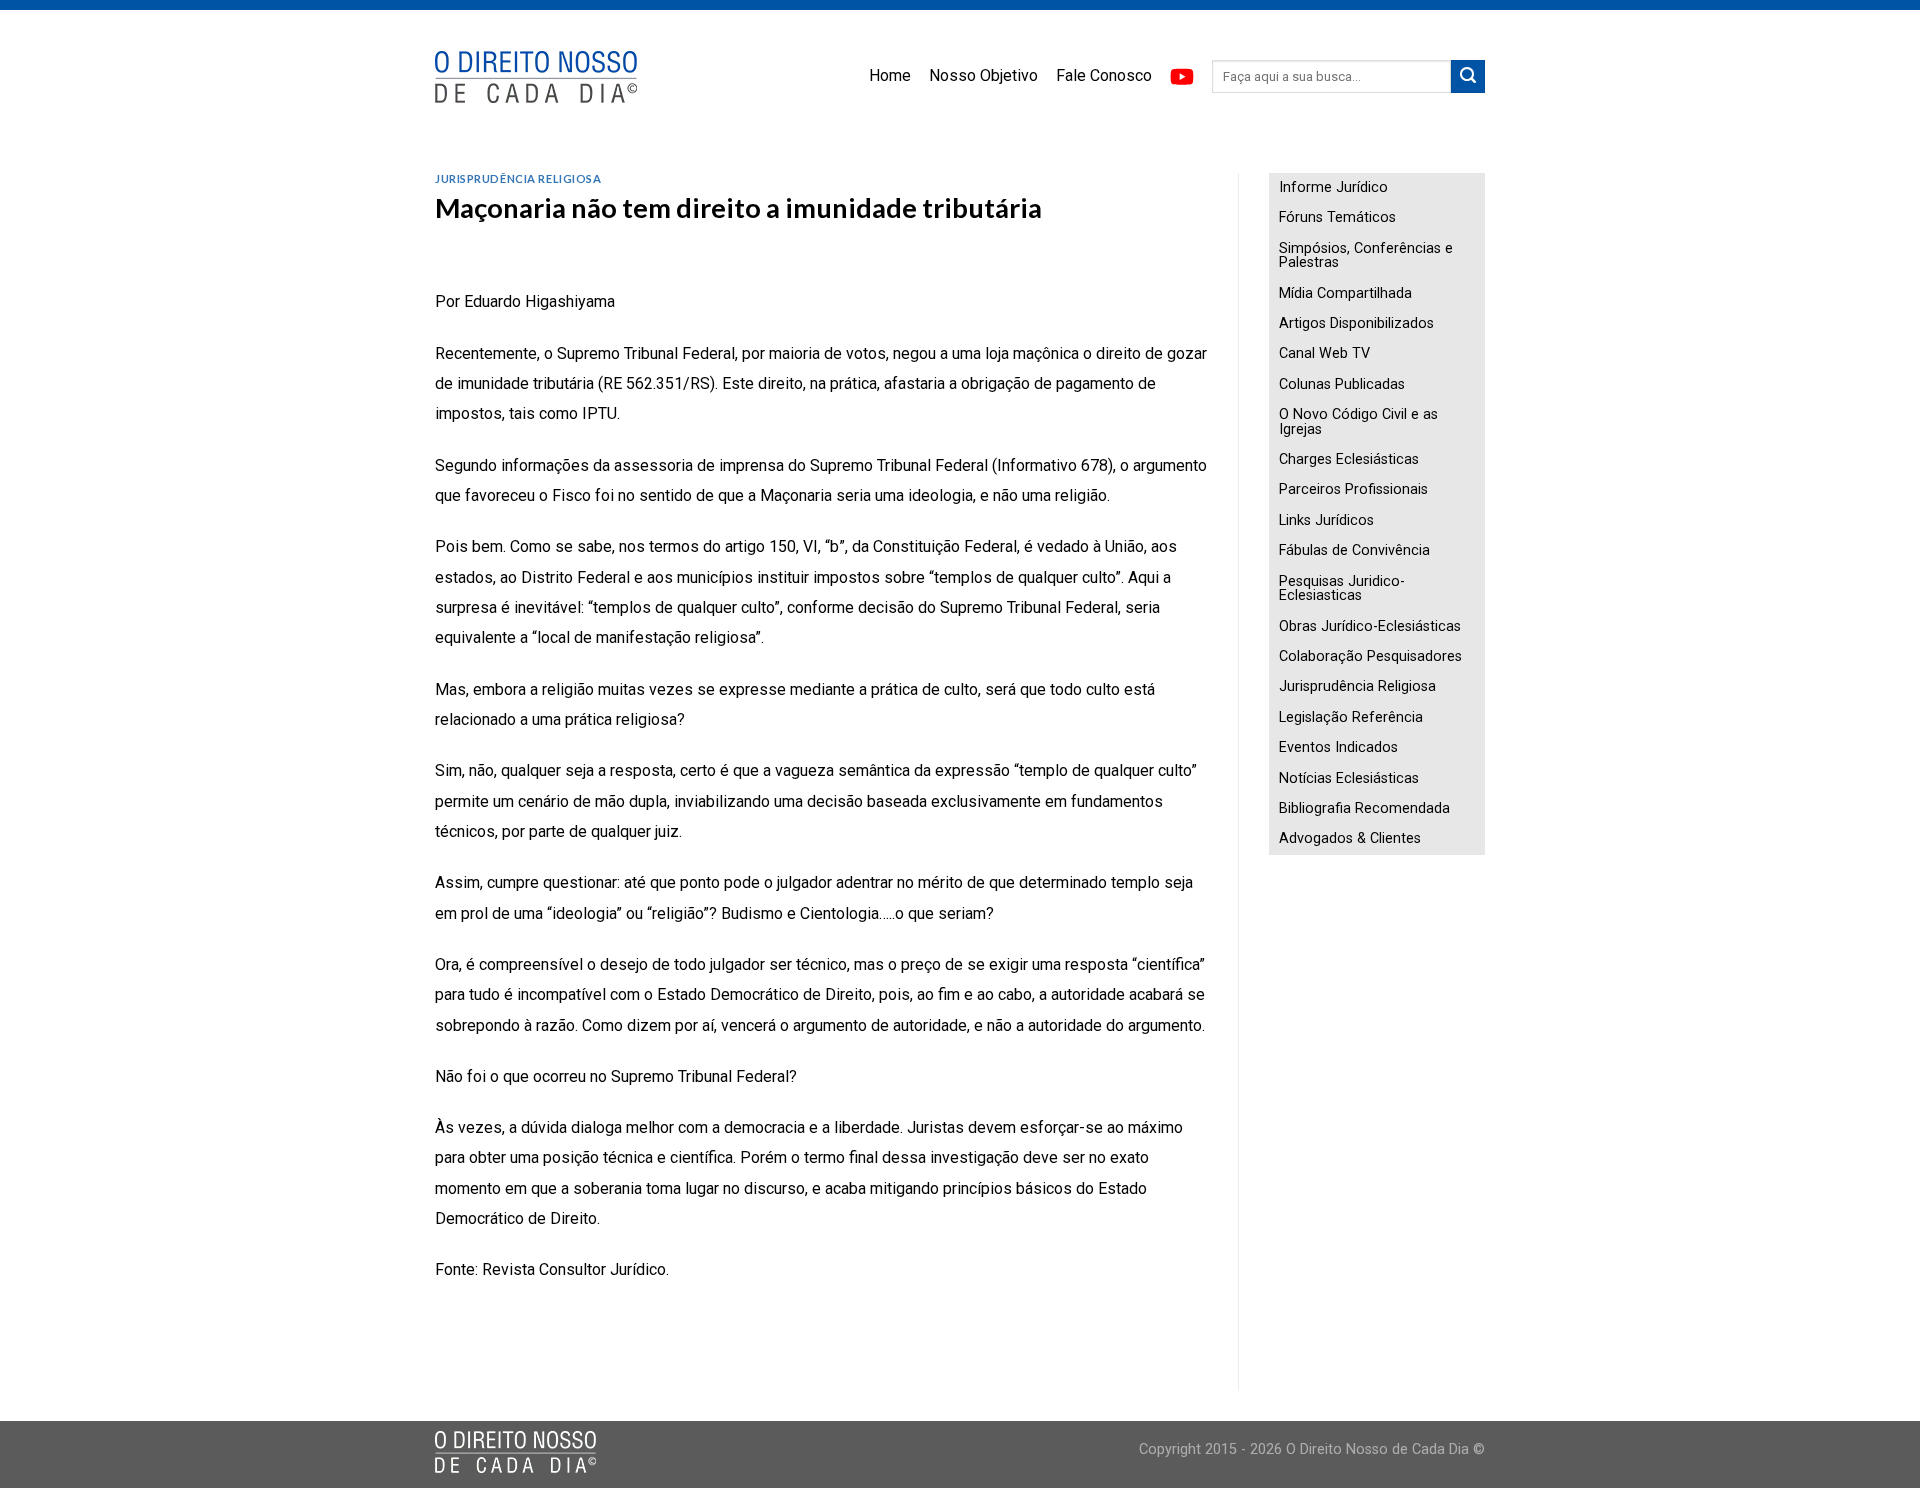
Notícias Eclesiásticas (1349, 778)
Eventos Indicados (1338, 747)
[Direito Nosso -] (537, 77)
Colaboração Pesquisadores (1370, 656)
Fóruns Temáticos (1337, 217)
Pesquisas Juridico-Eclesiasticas (1342, 588)
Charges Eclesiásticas (1349, 459)
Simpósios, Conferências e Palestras (1366, 255)
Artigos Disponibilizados (1356, 323)
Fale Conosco (1104, 75)
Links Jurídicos (1326, 520)
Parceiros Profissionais (1353, 489)
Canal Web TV (1324, 353)
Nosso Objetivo (983, 75)
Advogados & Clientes (1350, 838)
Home (890, 75)
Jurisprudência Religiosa (518, 178)
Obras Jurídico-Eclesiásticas (1370, 626)
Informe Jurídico (1333, 187)
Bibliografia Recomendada (1364, 808)
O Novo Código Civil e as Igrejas (1358, 421)
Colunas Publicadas (1342, 384)
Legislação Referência (1351, 717)
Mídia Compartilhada (1345, 293)
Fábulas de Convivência (1354, 550)
